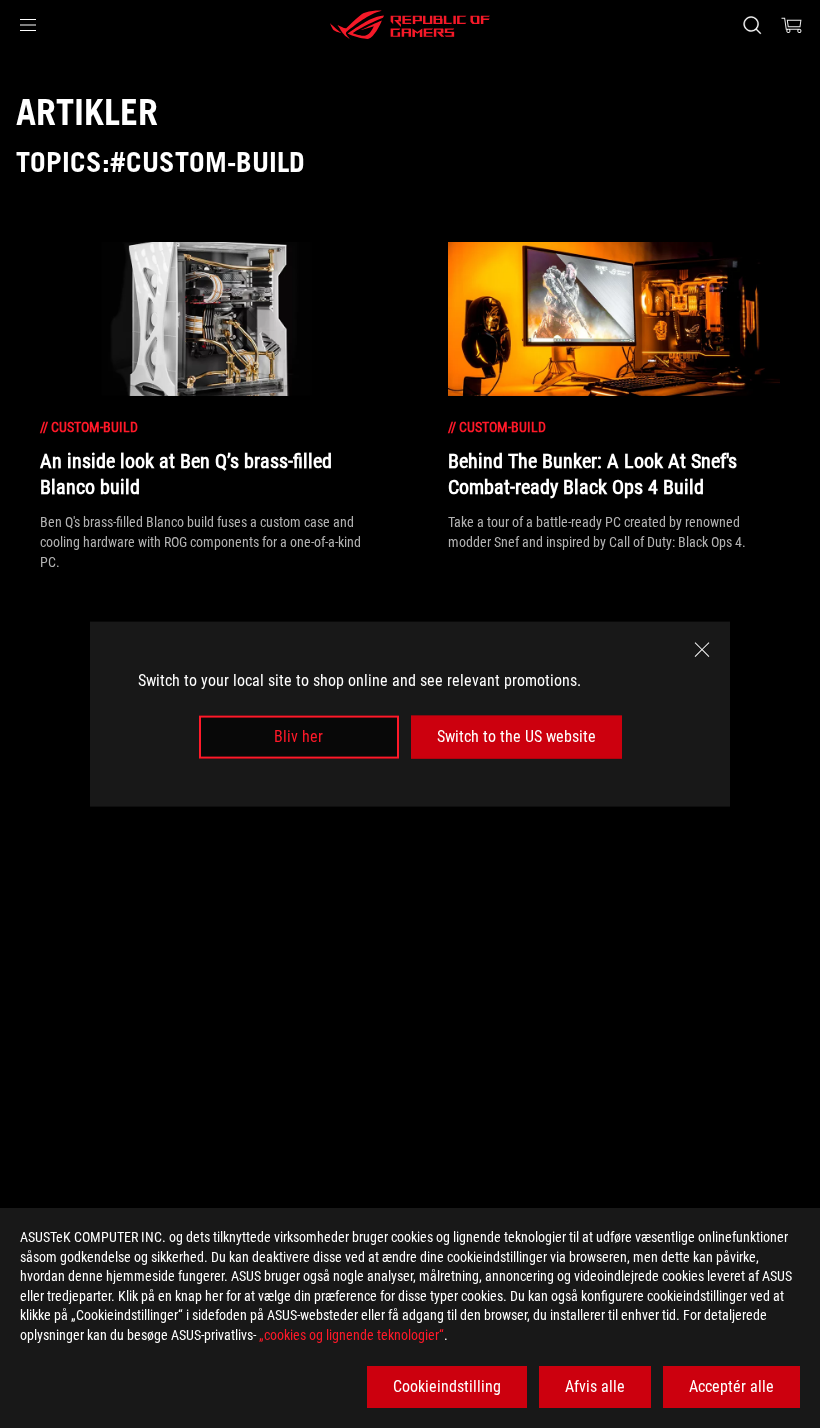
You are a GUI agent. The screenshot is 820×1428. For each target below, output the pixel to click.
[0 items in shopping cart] (792, 25)
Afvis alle (595, 1386)
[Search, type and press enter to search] (752, 25)
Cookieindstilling (447, 1386)
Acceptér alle (731, 1386)
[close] (702, 650)
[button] (28, 25)
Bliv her (298, 736)
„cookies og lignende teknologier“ (351, 1335)
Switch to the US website (516, 736)
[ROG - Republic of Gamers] (410, 25)
